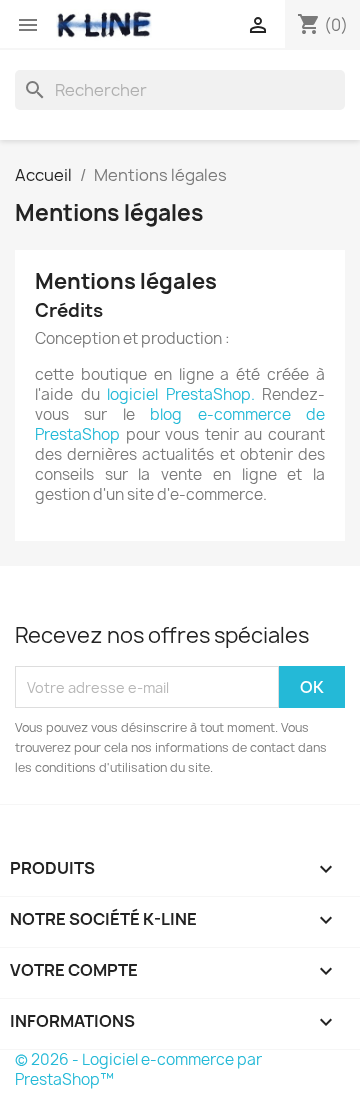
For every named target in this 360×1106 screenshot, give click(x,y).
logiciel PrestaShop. (184, 394)
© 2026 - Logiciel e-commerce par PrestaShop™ (138, 1069)
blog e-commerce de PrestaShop (180, 424)
